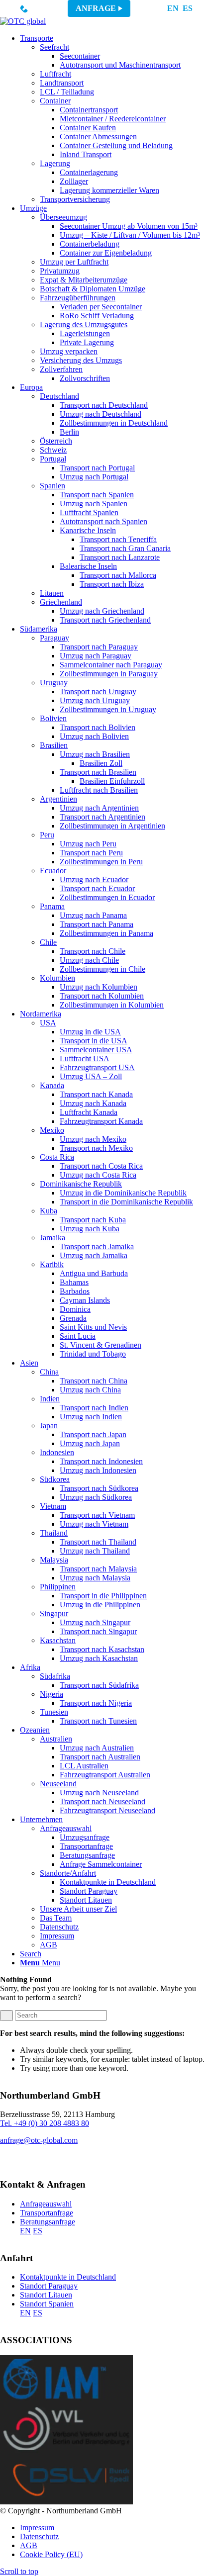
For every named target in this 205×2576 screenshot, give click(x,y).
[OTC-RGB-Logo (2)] (23, 21)
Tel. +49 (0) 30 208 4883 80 (45, 2123)
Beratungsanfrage (48, 2222)
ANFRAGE (96, 8)
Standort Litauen (46, 2295)
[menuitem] (112, 119)
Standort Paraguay (49, 2286)
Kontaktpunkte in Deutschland (68, 2277)
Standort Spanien (47, 2304)
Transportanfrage (47, 2213)
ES (188, 8)
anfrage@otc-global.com (39, 2140)
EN (173, 8)
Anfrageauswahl (46, 2204)
